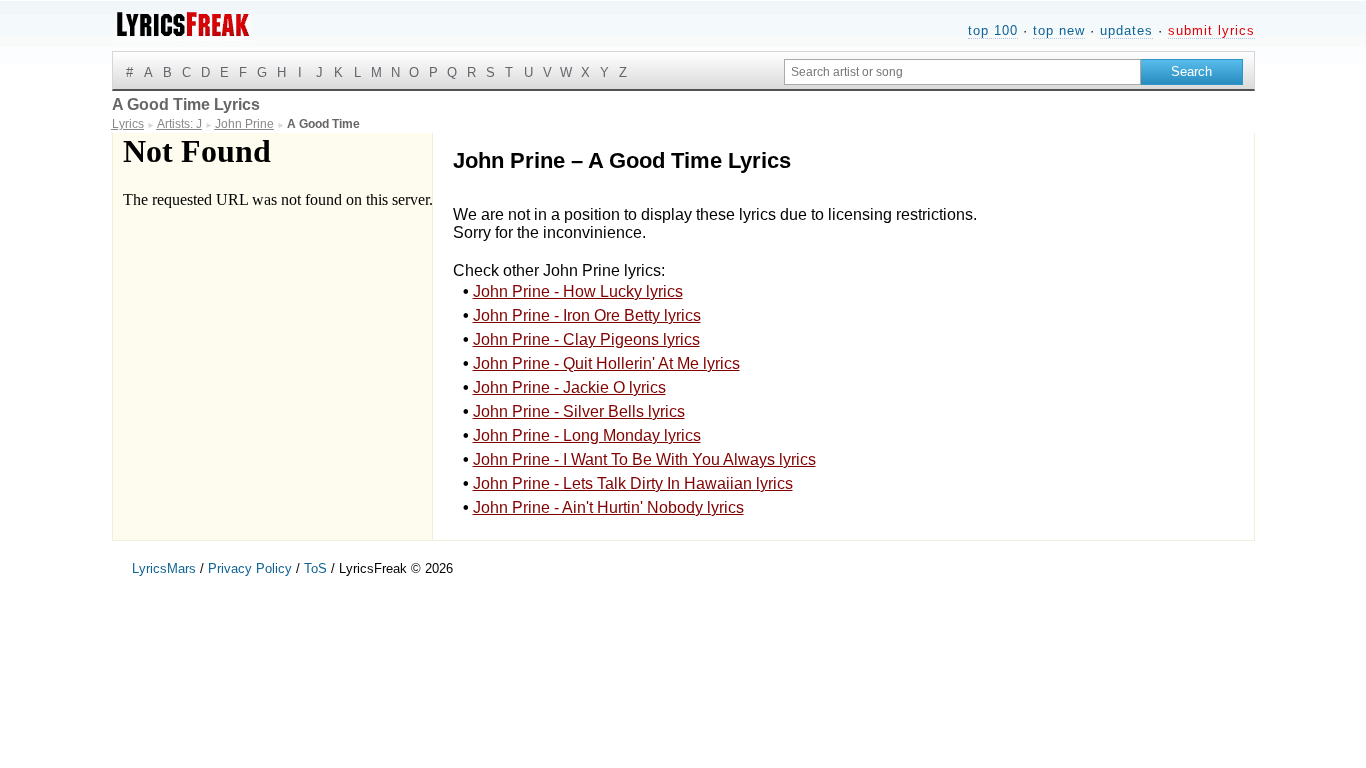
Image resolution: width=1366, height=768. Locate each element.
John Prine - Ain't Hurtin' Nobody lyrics (608, 507)
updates (1126, 30)
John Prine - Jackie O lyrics (569, 387)
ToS (315, 568)
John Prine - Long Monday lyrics (587, 435)
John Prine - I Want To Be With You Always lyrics (644, 459)
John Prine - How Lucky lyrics (578, 291)
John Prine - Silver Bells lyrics (579, 411)
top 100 (993, 30)
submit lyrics (1211, 30)
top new (1059, 30)
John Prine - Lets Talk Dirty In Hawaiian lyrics (633, 483)
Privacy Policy (250, 568)
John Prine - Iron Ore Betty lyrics (587, 315)
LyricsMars (164, 568)
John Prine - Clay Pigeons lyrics (586, 339)
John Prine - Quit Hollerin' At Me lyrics (606, 363)
